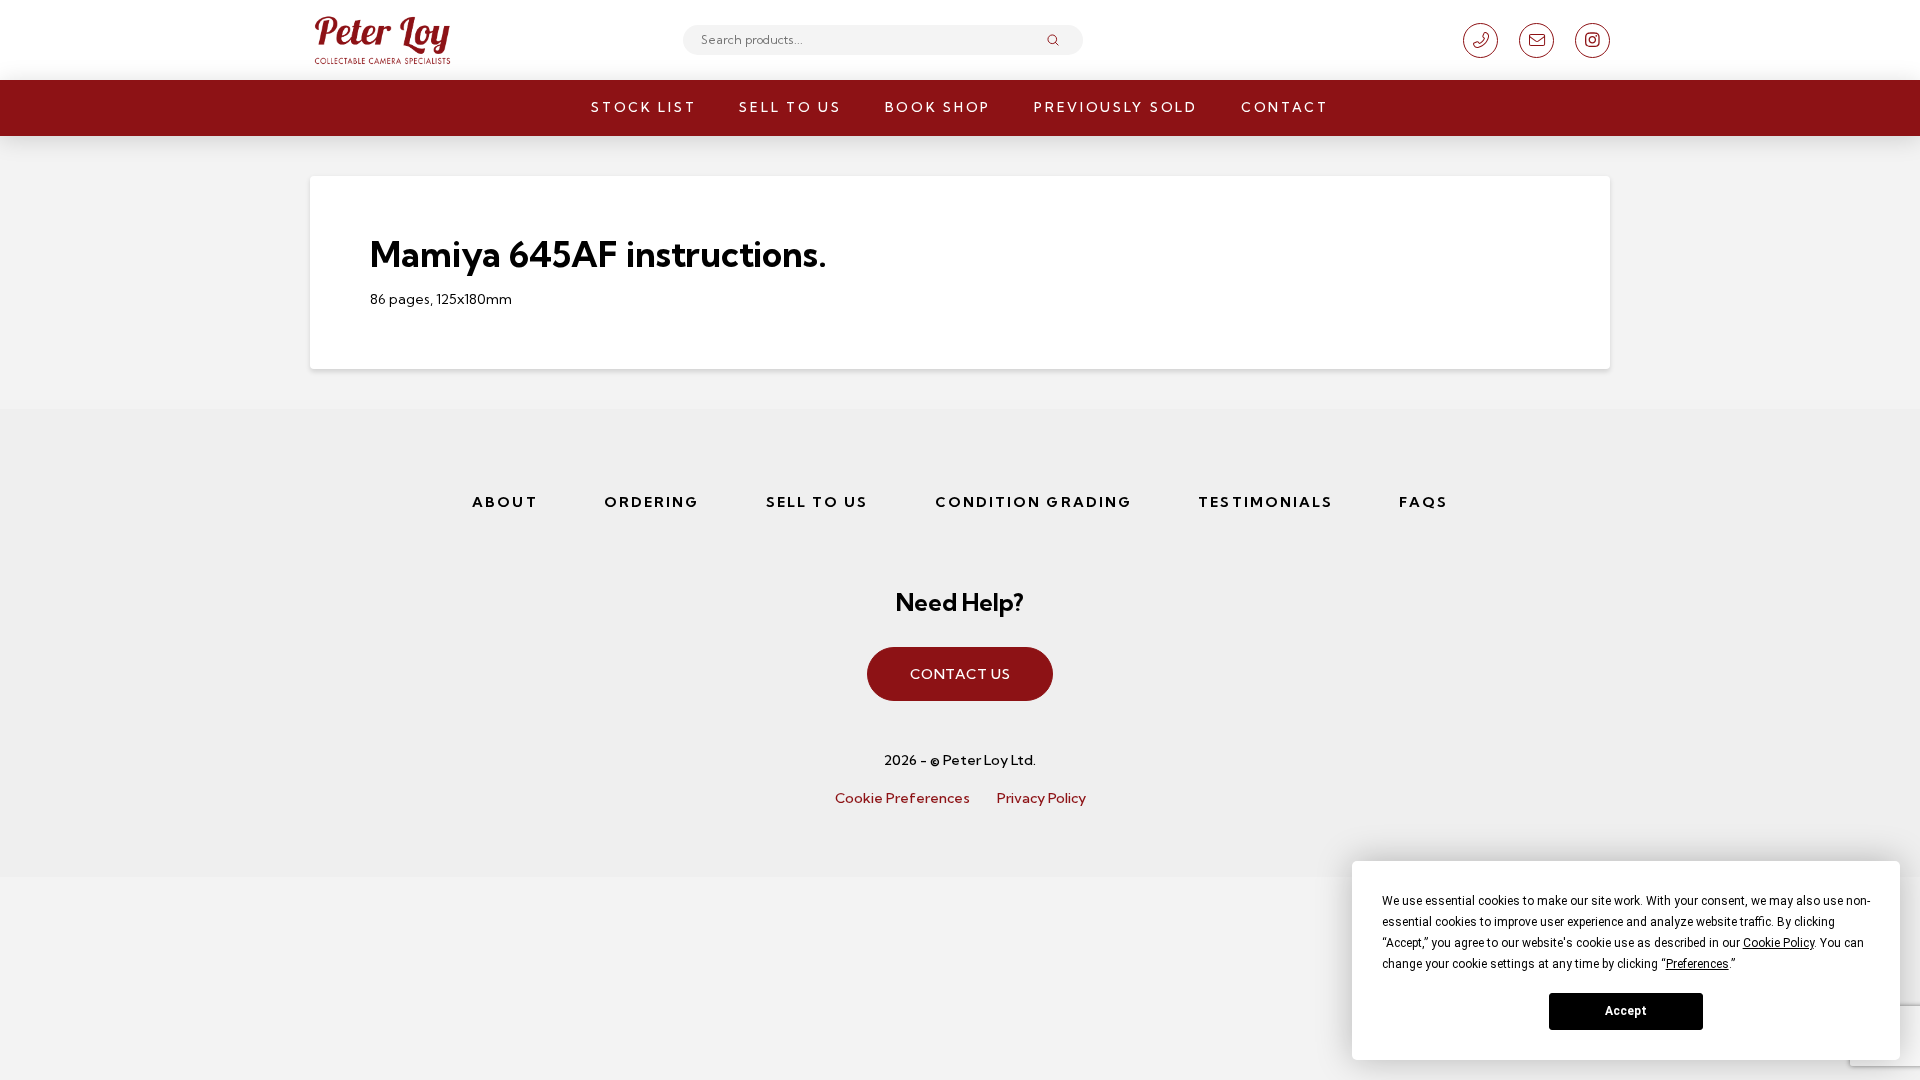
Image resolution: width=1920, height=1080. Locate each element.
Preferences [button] (1697, 964)
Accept (1626, 1011)
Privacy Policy (1041, 798)
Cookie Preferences (902, 798)
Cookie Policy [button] (1778, 943)
